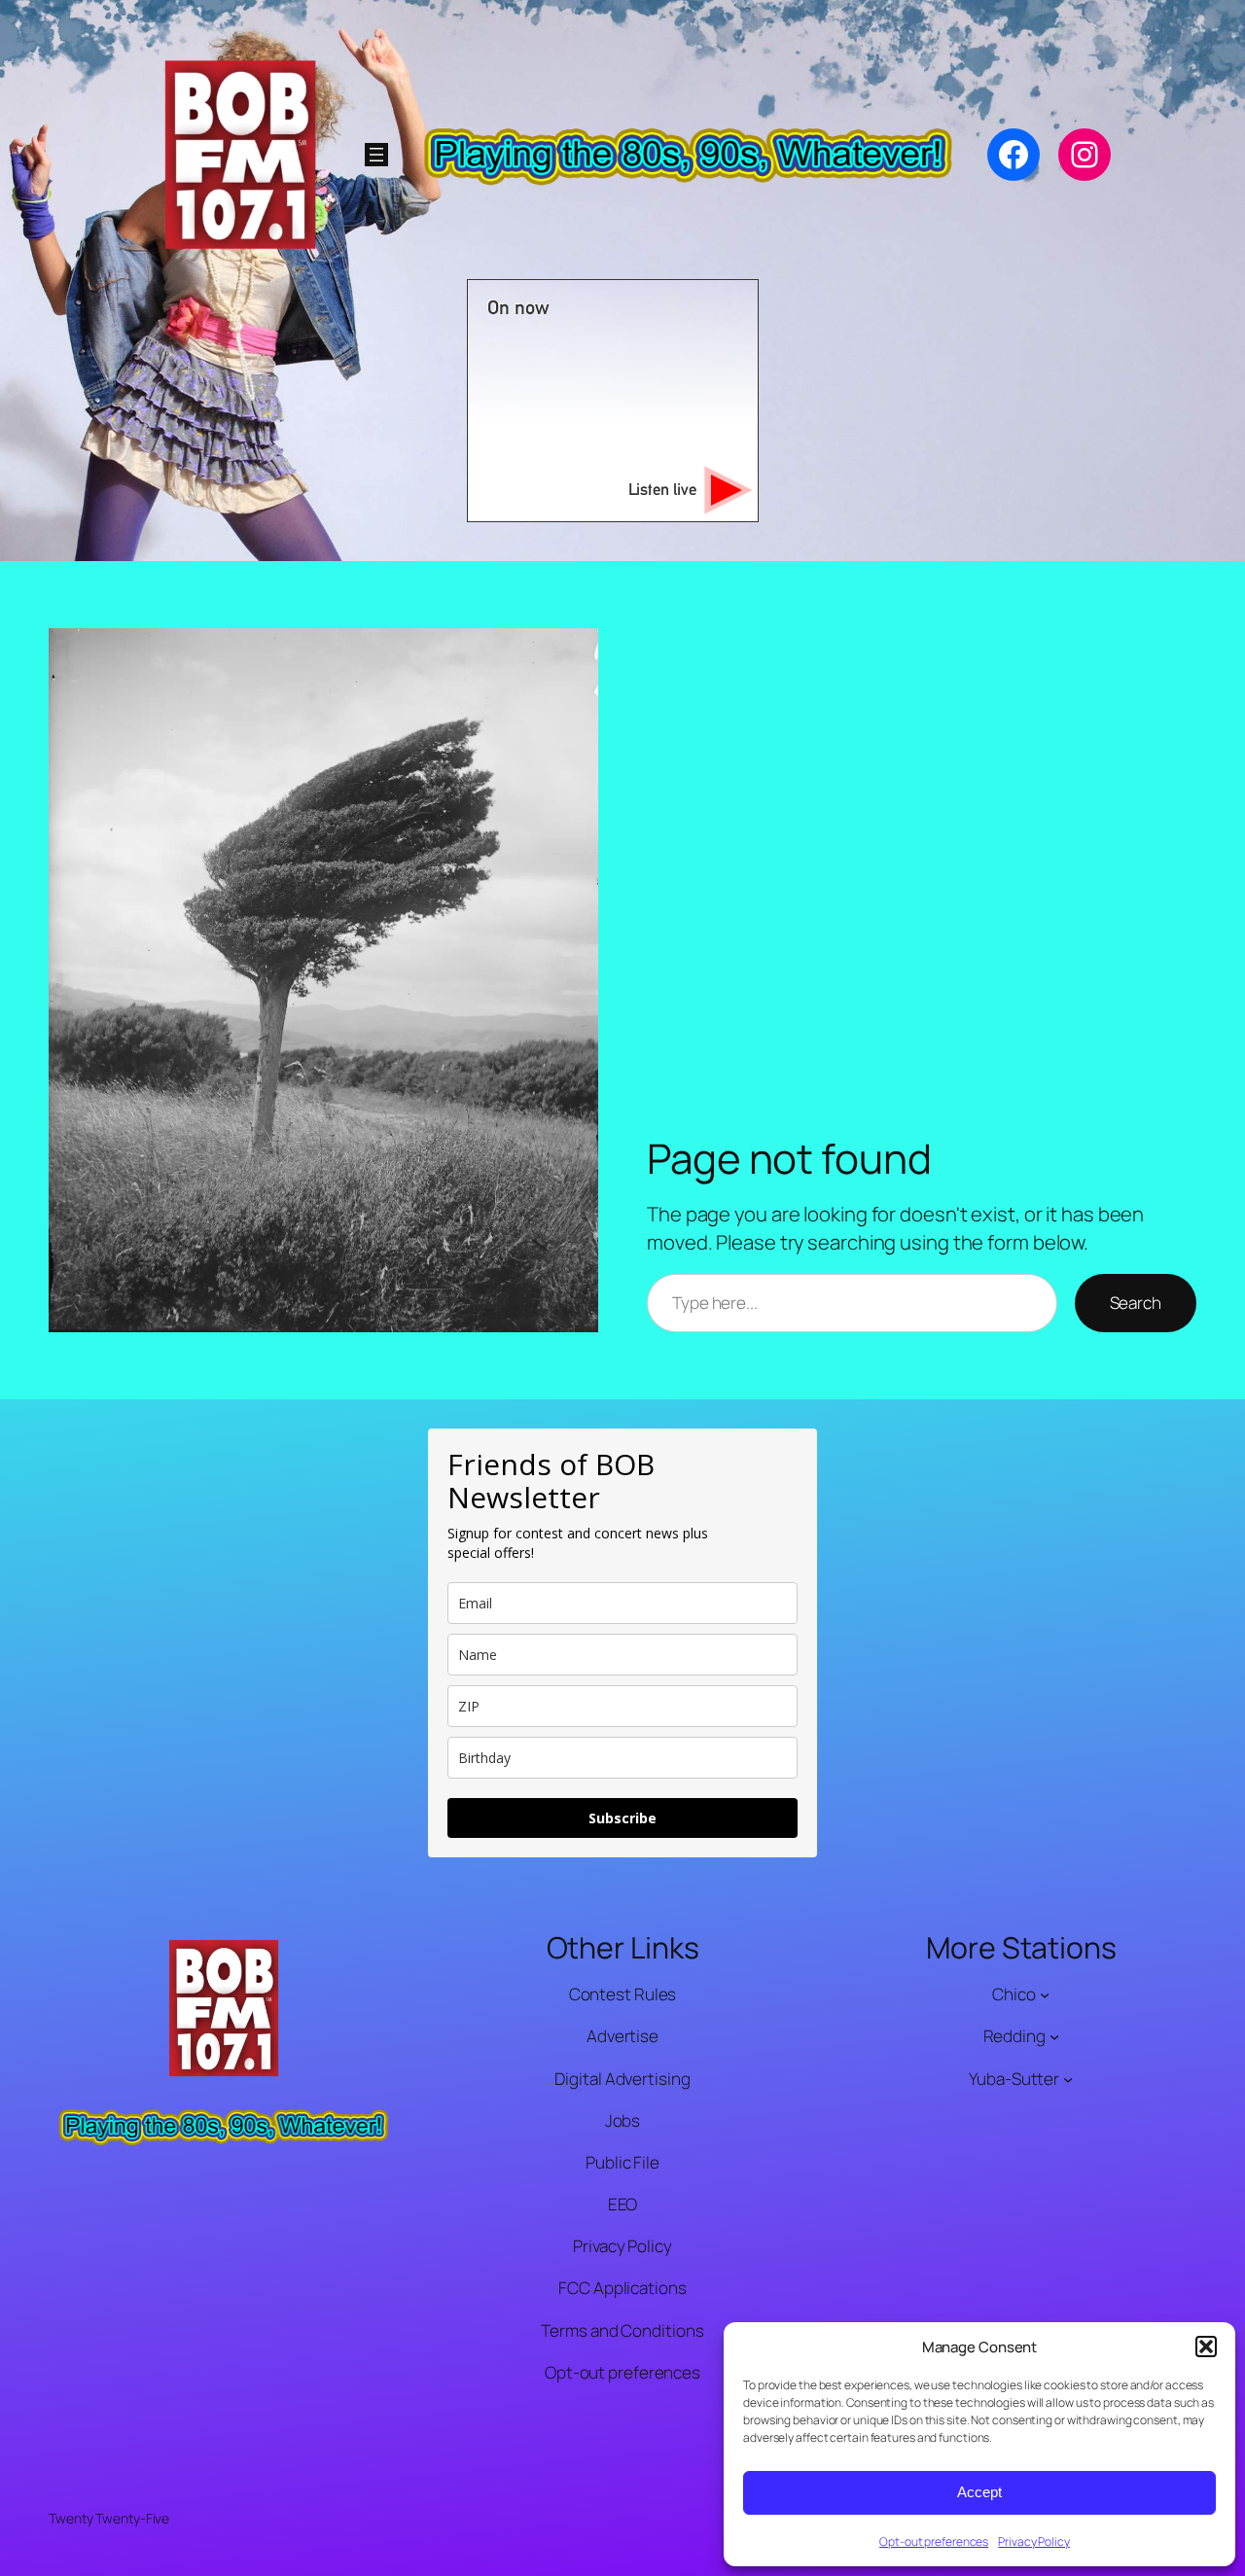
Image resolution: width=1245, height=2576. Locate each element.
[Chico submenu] (1045, 1994)
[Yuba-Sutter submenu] (1068, 2078)
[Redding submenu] (1054, 2036)
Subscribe (622, 1818)
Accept (979, 2492)
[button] (1206, 2347)
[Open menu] (376, 155)
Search (1136, 1303)
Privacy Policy (1034, 2541)
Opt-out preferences (934, 2541)
